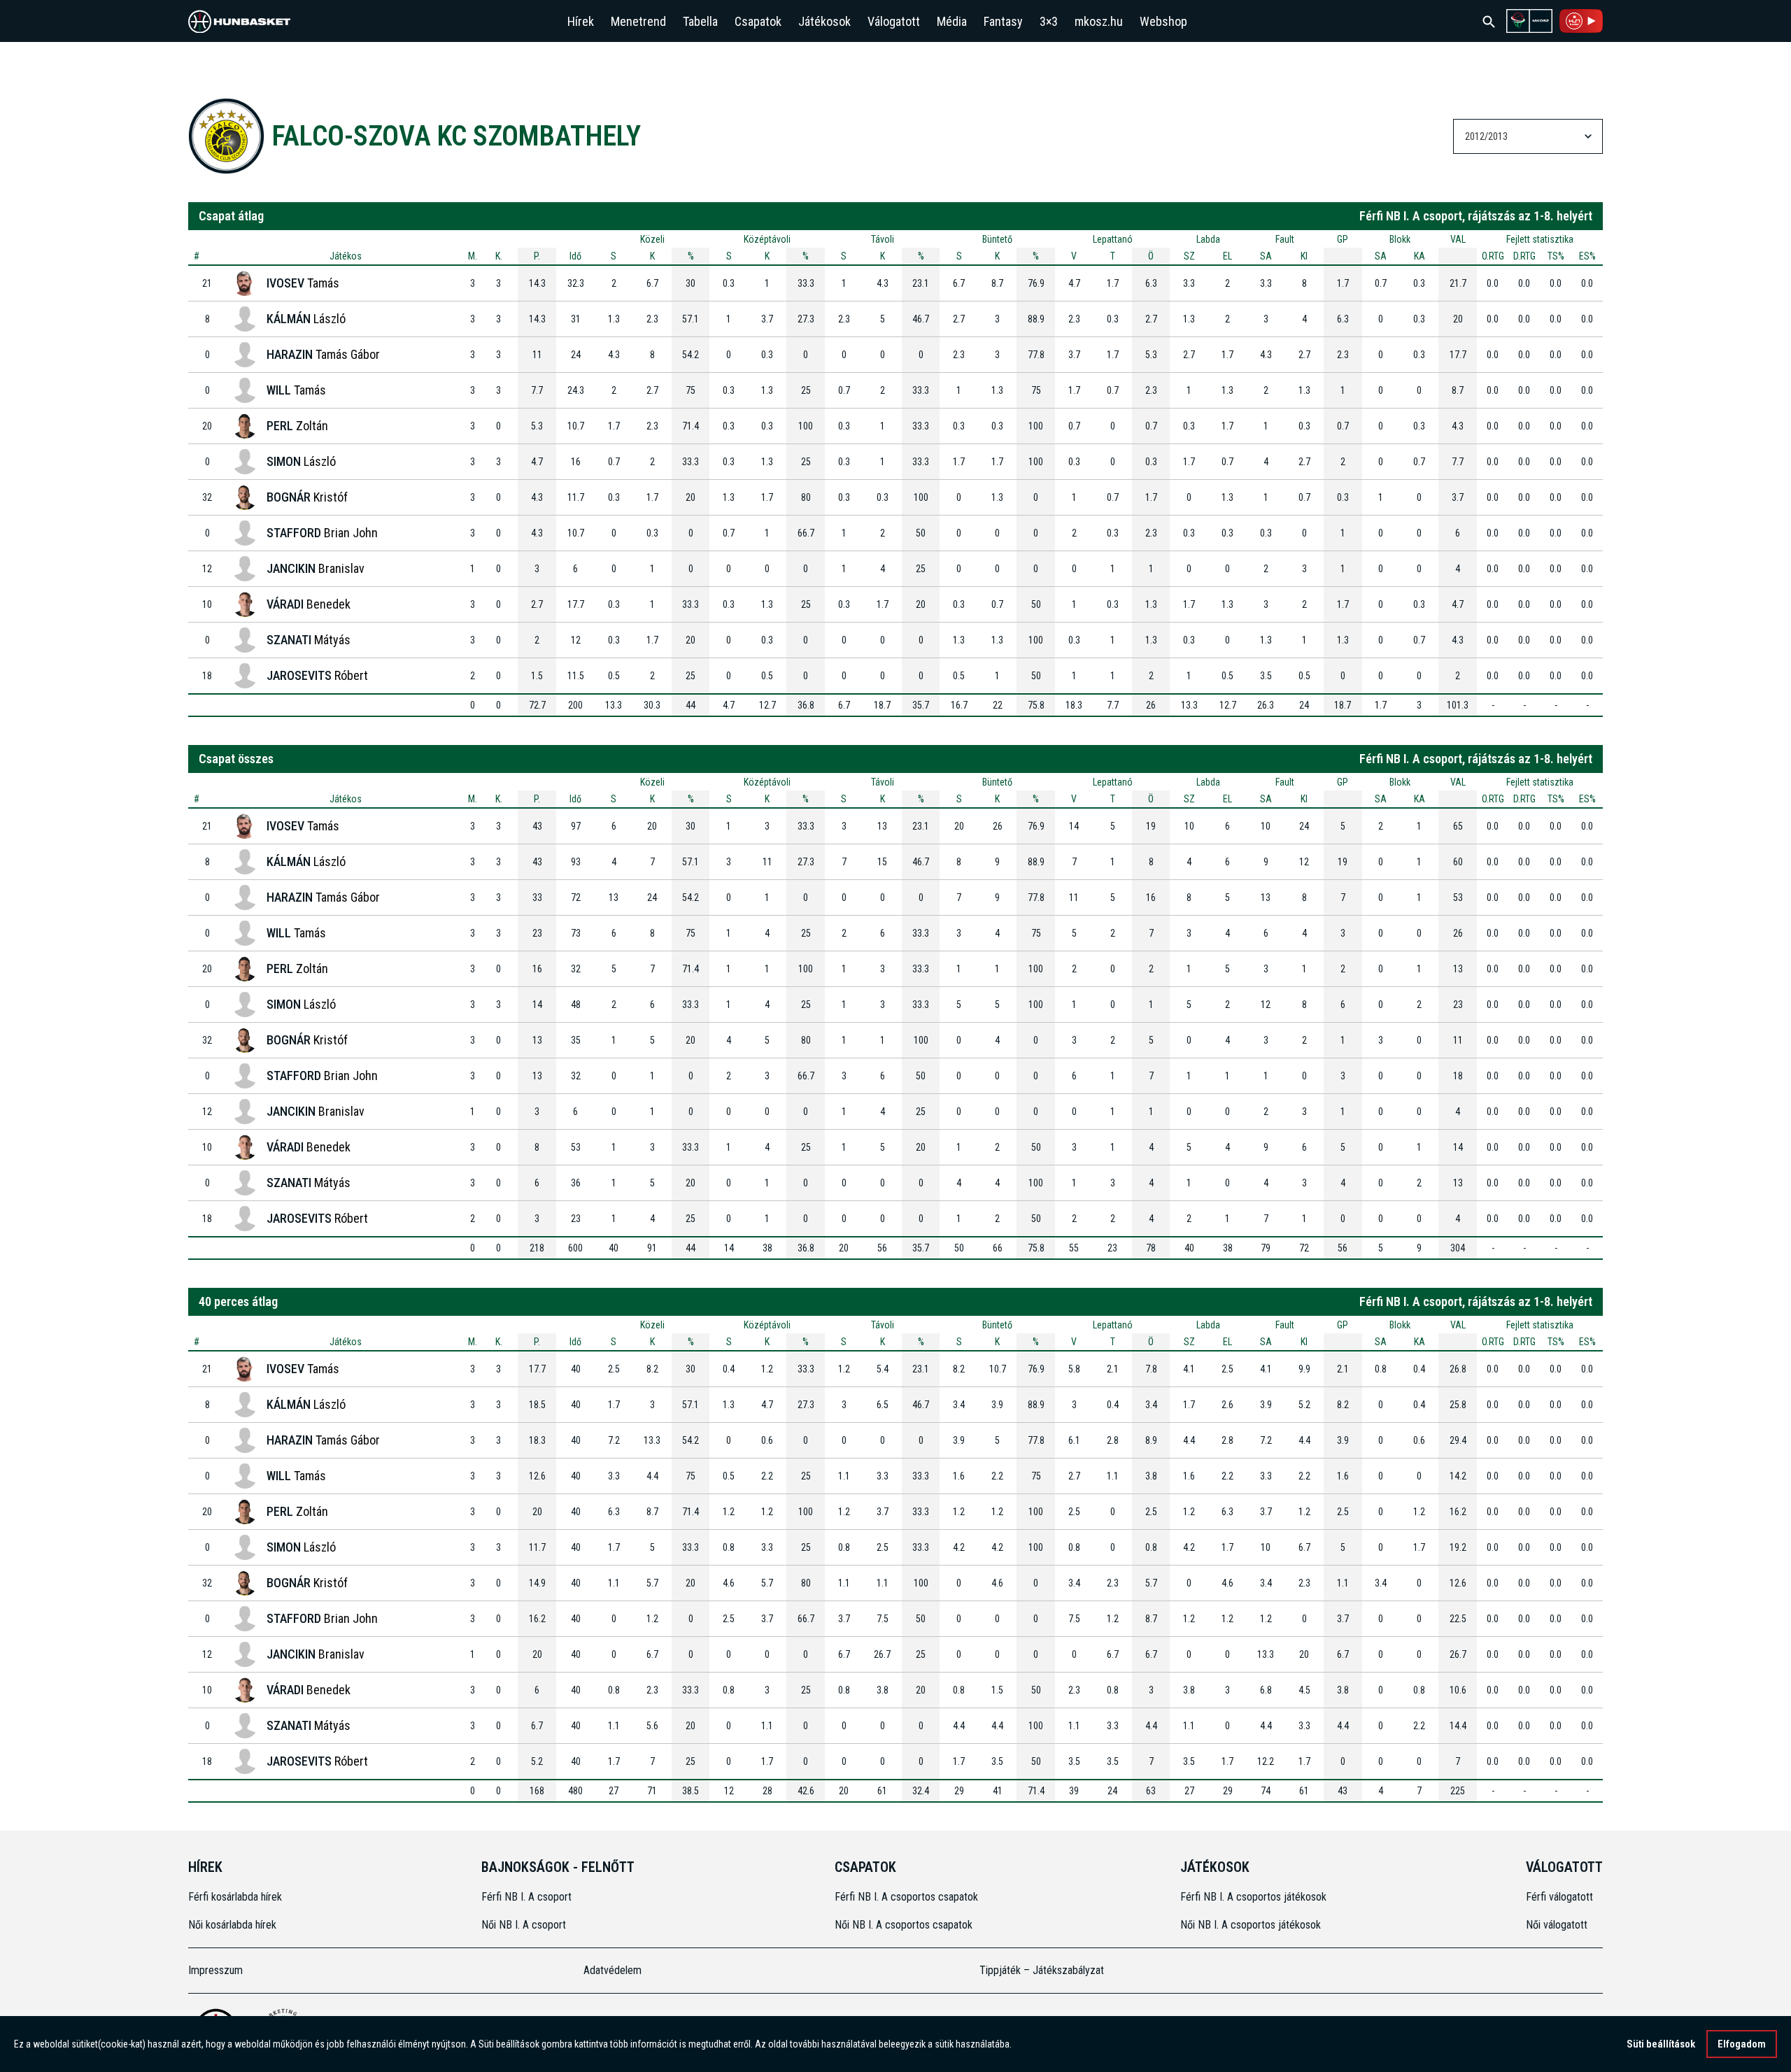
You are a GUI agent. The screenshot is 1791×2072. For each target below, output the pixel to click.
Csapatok (758, 21)
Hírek (581, 21)
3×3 (1049, 21)
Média (952, 21)
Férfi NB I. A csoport (526, 1897)
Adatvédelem (613, 1970)
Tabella (700, 21)
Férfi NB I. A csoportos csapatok (908, 1897)
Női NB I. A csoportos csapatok (905, 1925)
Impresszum (215, 1970)
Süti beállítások (1661, 2044)
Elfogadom (1742, 2044)
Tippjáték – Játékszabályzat (1042, 1970)
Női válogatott (1557, 1925)
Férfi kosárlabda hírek (235, 1897)
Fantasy (1003, 21)
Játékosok (824, 21)
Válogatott (894, 21)
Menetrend (638, 21)
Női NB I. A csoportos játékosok (1251, 1925)
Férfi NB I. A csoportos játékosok (1253, 1897)
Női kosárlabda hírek (232, 1925)
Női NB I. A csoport (524, 1925)
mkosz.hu (1099, 21)
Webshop (1163, 21)
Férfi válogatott (1559, 1897)
